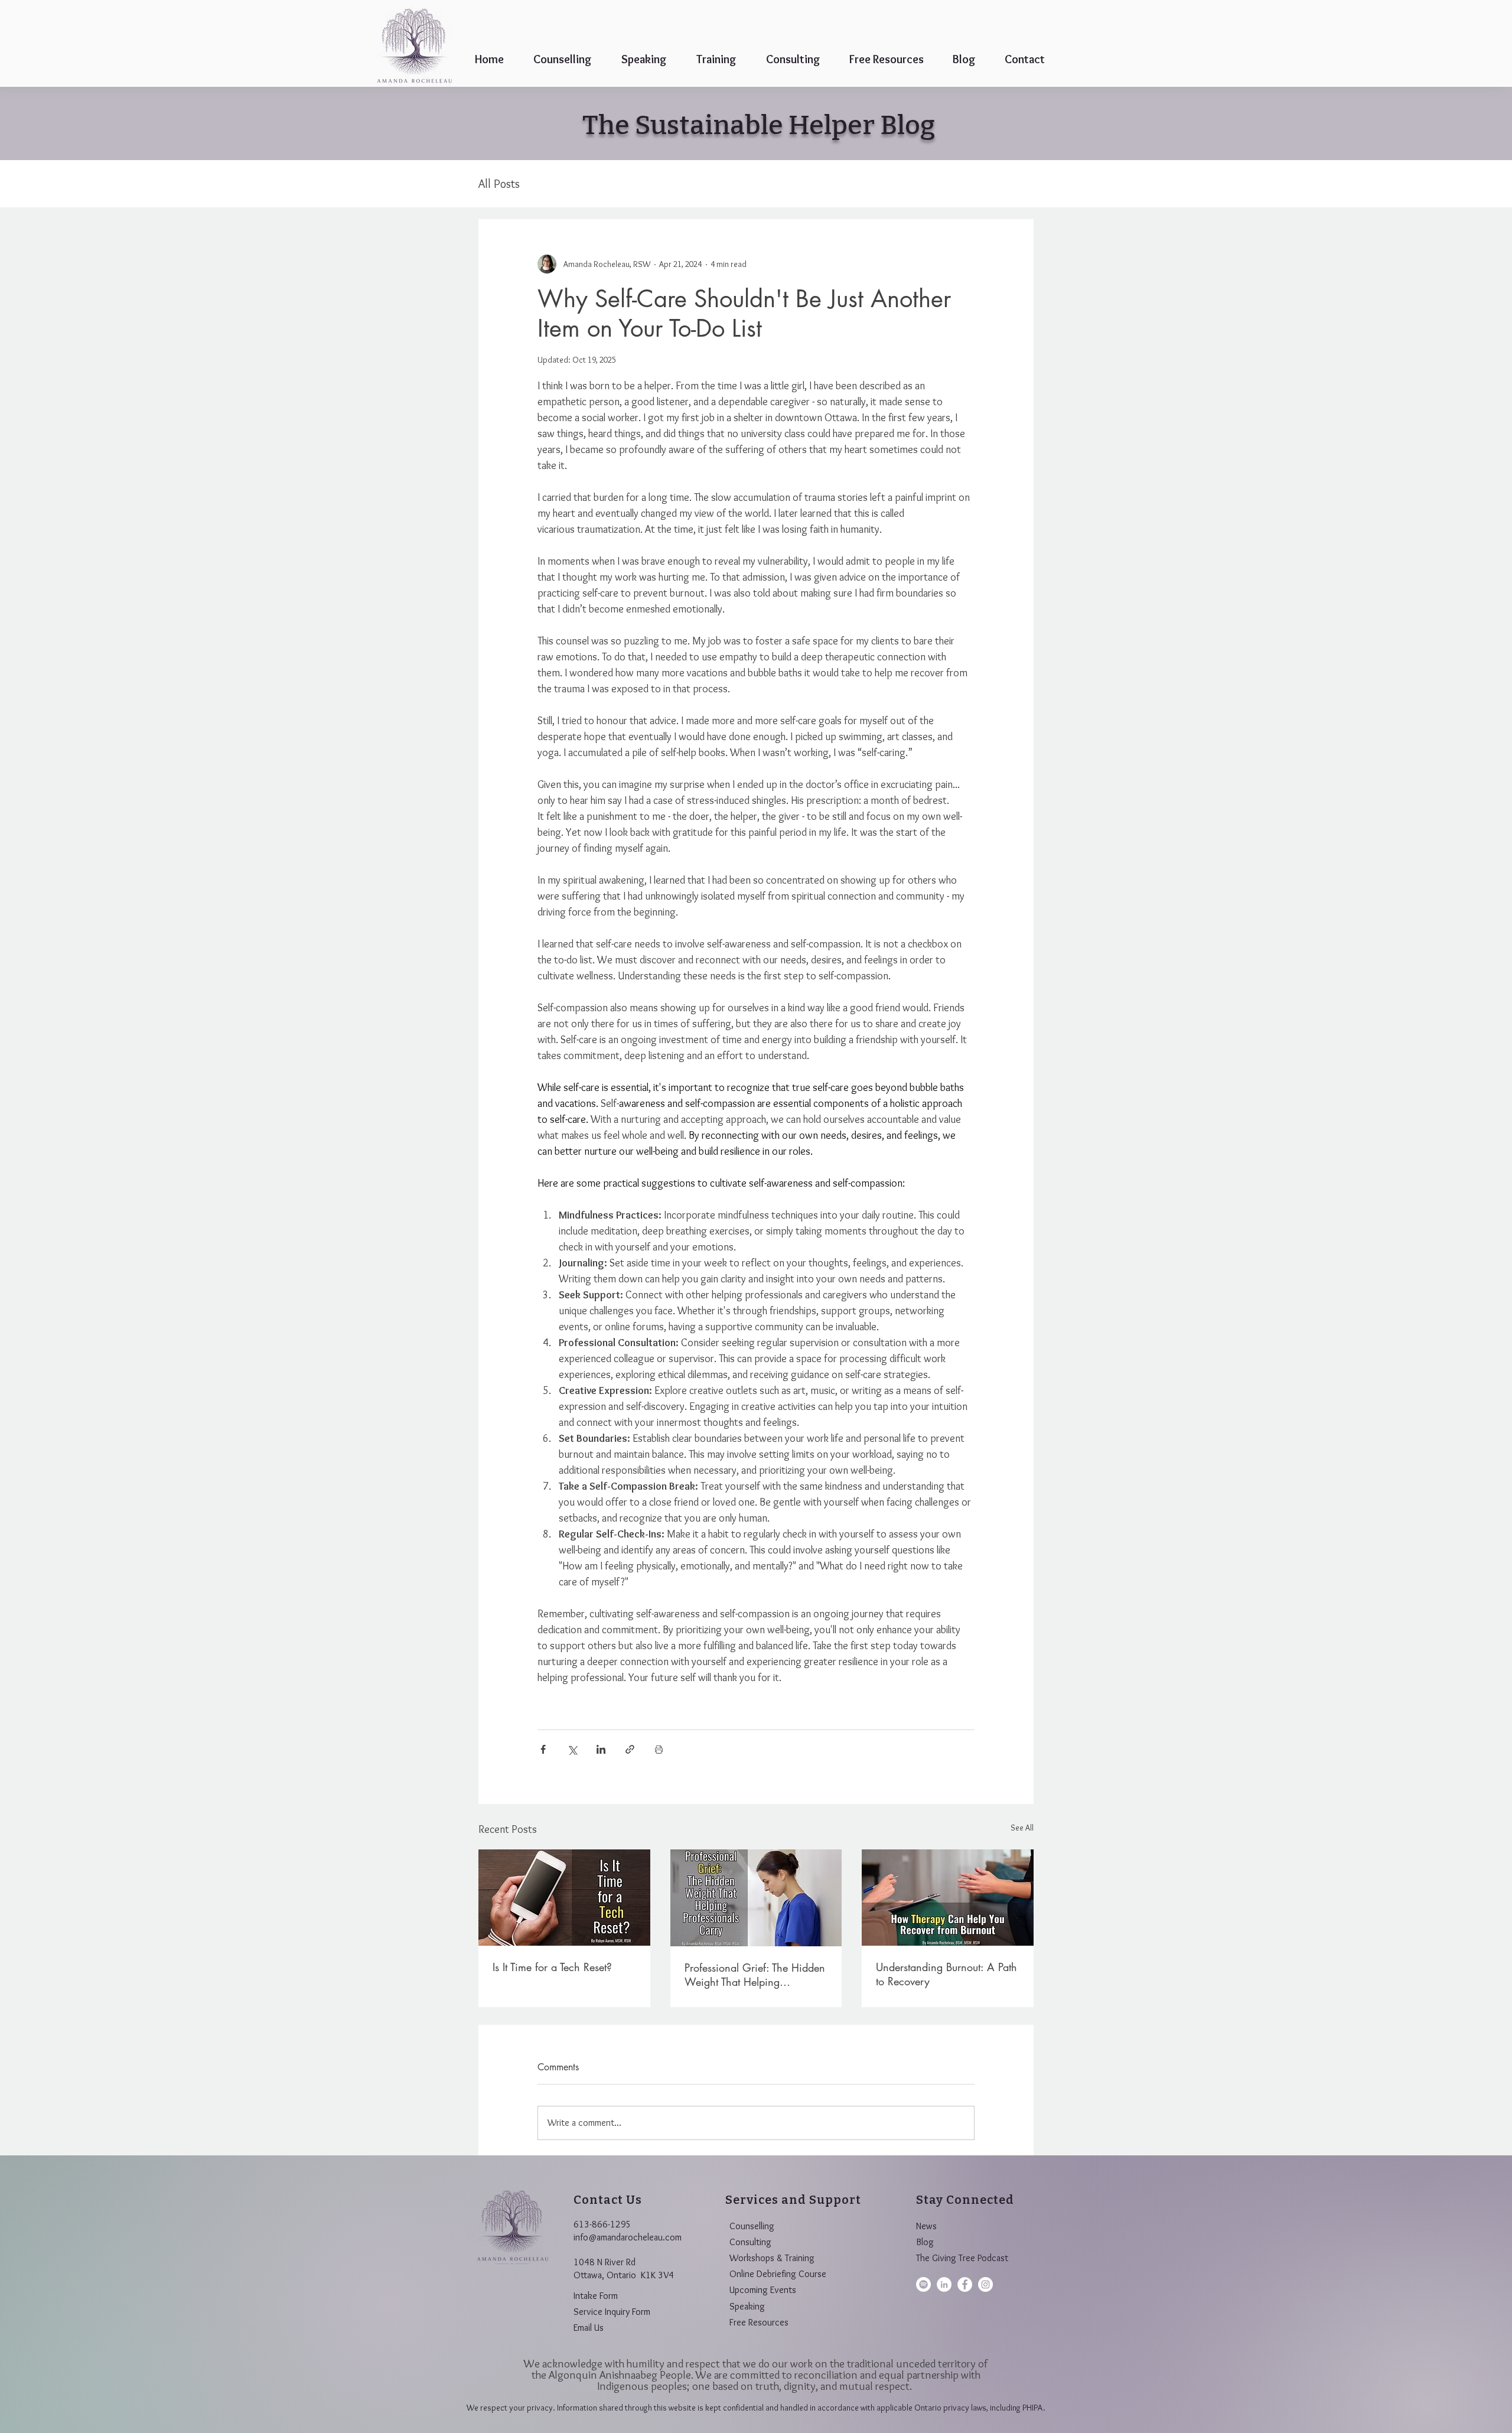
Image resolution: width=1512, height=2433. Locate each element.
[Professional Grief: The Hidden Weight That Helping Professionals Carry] (756, 1898)
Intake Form (596, 2296)
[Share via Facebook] (543, 1749)
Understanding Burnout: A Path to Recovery (946, 1974)
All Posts (499, 184)
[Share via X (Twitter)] (572, 1749)
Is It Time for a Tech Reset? (552, 1967)
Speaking (747, 2306)
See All (1022, 1828)
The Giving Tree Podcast (962, 2258)
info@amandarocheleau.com (628, 2237)
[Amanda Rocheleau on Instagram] (985, 2284)
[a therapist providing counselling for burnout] (948, 1898)
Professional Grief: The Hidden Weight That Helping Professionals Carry (755, 1975)
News (926, 2226)
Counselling (752, 2226)
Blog (925, 2242)
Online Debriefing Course (778, 2274)
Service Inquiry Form (612, 2312)
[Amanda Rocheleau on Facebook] (965, 2284)
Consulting (750, 2242)
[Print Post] (659, 1749)
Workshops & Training (772, 2258)
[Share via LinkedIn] (601, 1749)
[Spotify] (923, 2284)
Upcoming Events (763, 2290)
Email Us (589, 2328)
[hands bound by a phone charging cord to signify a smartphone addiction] (564, 1898)
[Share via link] (630, 1749)
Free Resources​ (759, 2322)
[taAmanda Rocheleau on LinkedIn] (944, 2284)
